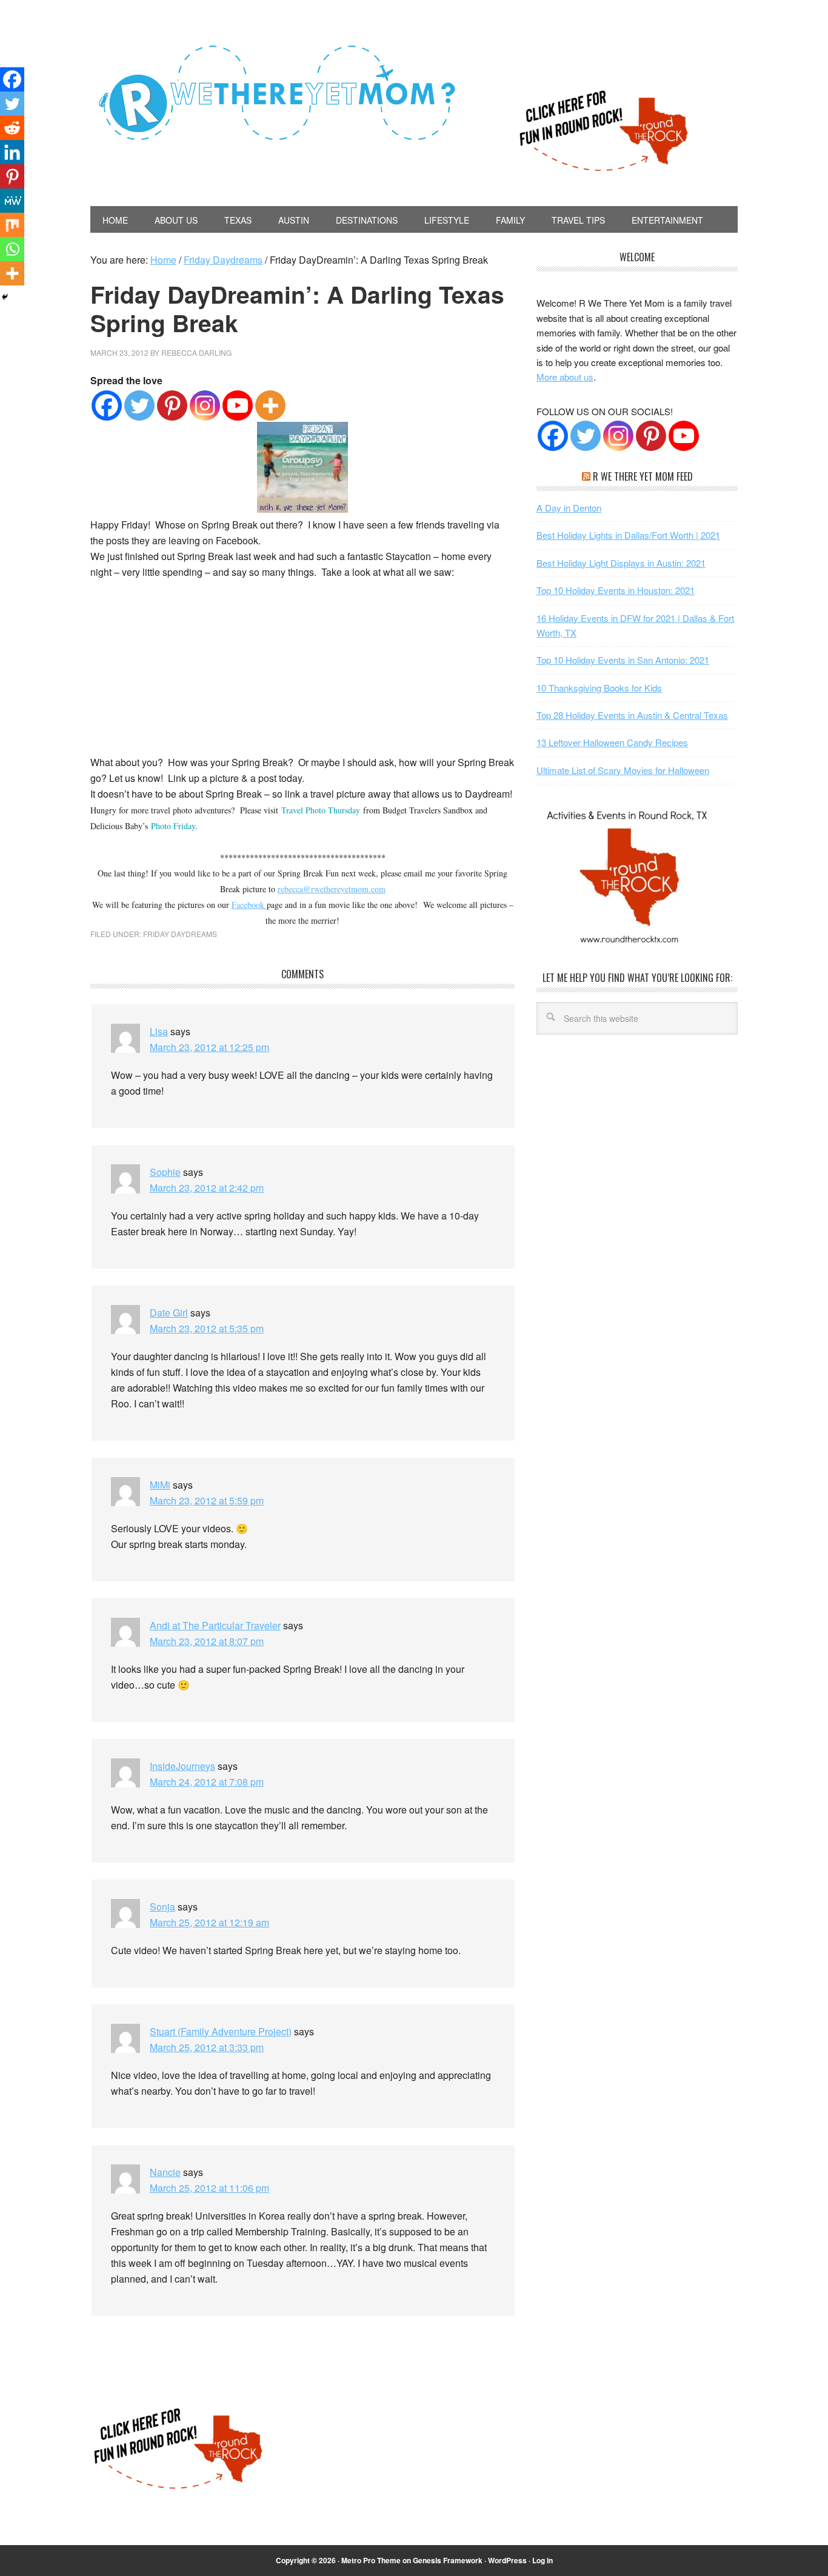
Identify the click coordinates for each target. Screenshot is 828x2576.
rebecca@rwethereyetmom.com (332, 889)
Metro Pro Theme (371, 2560)
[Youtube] (238, 405)
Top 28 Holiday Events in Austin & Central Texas (632, 715)
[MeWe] (12, 201)
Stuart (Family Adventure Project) (221, 2031)
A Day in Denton (569, 508)
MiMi (160, 1485)
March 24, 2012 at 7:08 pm (207, 1782)
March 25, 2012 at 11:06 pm (209, 2188)
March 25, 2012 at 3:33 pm (207, 2047)
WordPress (507, 2560)
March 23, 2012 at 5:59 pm (207, 1500)
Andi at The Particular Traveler (215, 1625)
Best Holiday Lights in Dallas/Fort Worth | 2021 (628, 535)
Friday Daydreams (180, 934)
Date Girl (169, 1313)
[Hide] (5, 297)
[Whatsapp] (12, 249)
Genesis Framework (448, 2560)
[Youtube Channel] (684, 436)
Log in (543, 2560)
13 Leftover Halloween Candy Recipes (612, 742)
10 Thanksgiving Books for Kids (599, 688)
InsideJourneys (182, 1766)
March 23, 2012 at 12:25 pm (209, 1047)
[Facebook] (107, 405)
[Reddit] (12, 128)
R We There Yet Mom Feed (643, 476)
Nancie (165, 2172)
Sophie (165, 1172)
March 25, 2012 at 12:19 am (209, 1922)
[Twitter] (139, 405)
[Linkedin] (12, 152)
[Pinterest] (172, 405)
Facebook (249, 905)
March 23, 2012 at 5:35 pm (207, 1328)
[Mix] (12, 225)
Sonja (162, 1907)
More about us (565, 377)
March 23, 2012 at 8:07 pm (207, 1641)
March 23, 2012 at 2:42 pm (207, 1188)
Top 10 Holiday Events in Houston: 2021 (616, 590)
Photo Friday (173, 826)
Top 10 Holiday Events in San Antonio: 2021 (623, 660)
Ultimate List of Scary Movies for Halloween (623, 770)
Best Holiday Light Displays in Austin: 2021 (621, 563)
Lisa (159, 1031)
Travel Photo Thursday (321, 810)
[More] (270, 405)
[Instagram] (205, 405)
